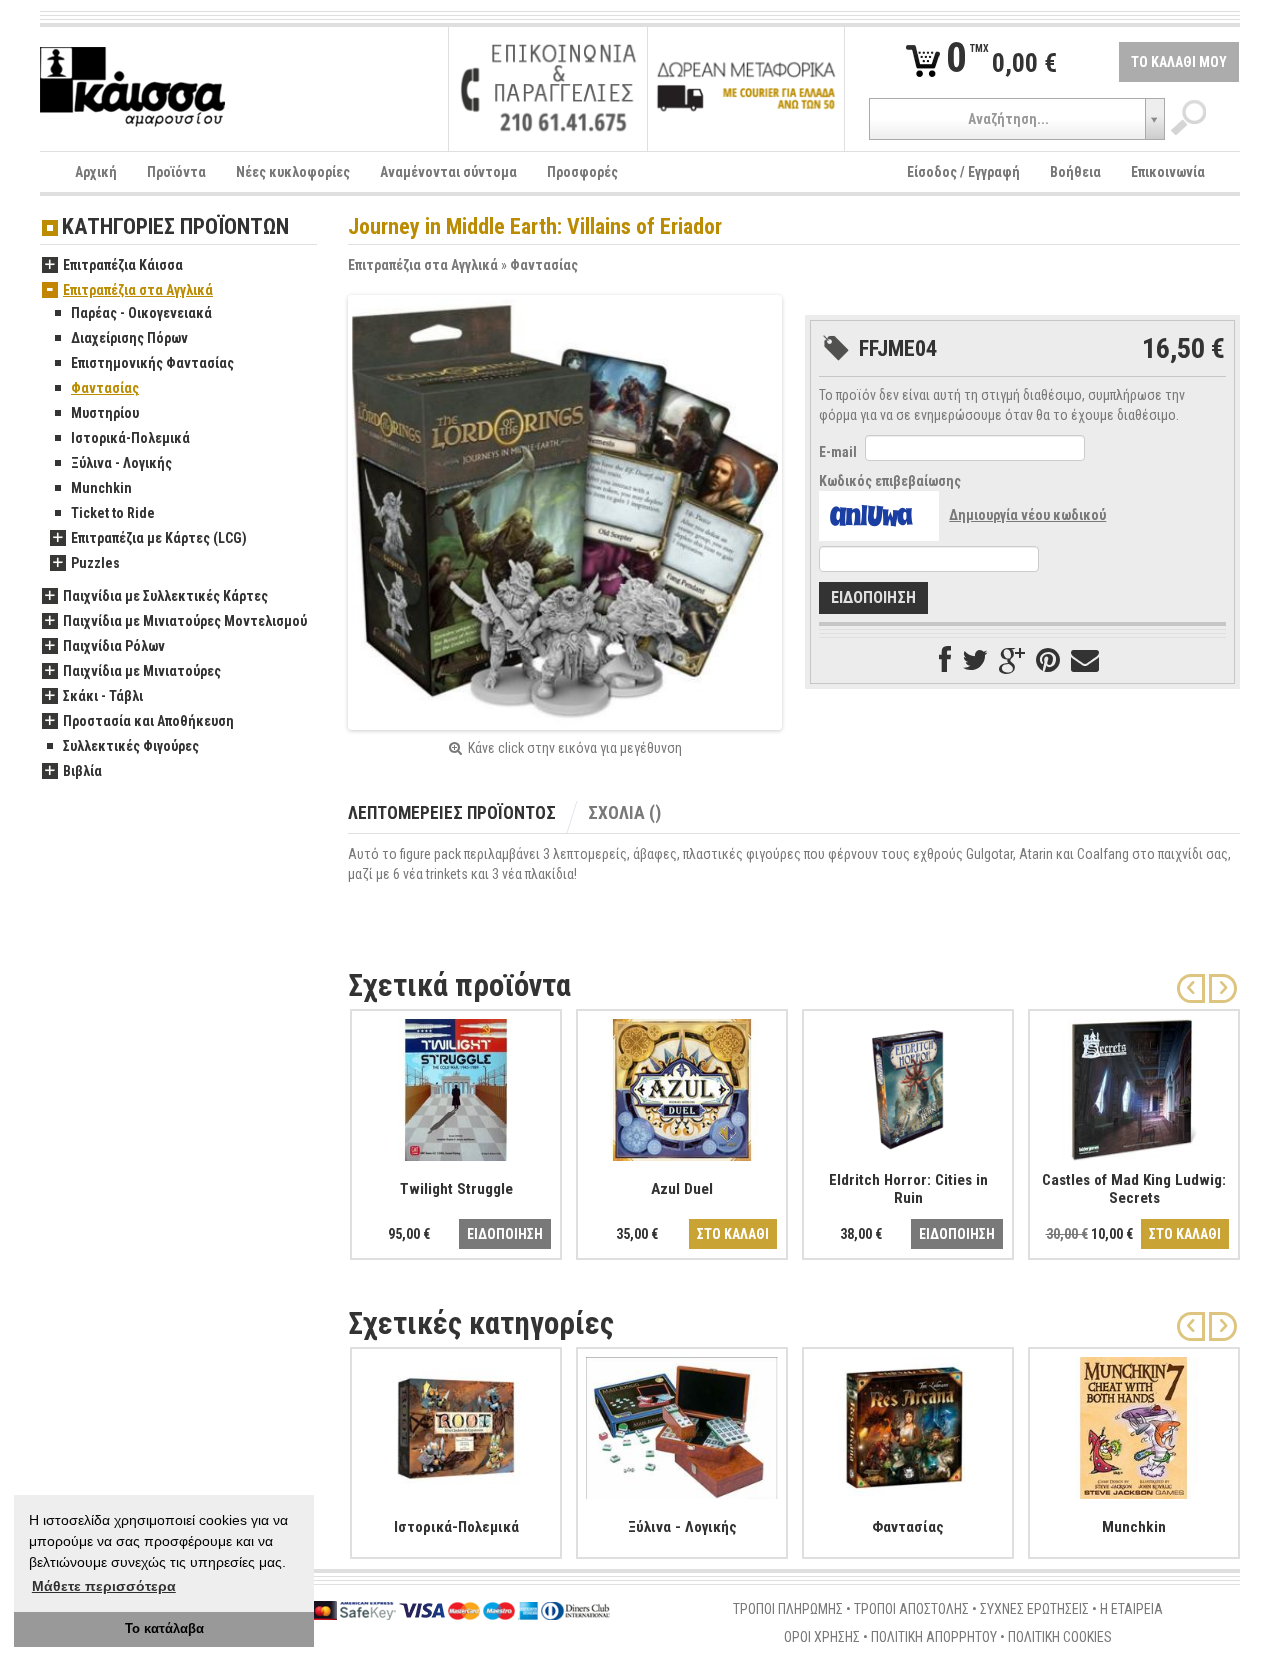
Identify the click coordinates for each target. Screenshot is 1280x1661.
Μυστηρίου (105, 413)
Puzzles (95, 563)
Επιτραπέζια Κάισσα (123, 265)
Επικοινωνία (1168, 172)
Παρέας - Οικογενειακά (141, 313)
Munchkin (101, 488)
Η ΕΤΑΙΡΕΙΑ (1131, 1609)
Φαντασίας (544, 265)
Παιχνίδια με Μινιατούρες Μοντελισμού (185, 621)
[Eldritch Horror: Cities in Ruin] (908, 1086)
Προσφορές (582, 172)
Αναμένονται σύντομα (448, 172)
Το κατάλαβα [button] (164, 1629)
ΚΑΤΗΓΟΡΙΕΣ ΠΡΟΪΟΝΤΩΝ (175, 227)
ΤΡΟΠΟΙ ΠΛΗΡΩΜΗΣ (788, 1609)
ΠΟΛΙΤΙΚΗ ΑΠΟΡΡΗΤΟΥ (934, 1637)
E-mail (838, 452)
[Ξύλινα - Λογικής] (682, 1424)
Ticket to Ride (113, 513)
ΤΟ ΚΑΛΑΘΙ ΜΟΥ (1179, 62)
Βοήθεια (1075, 172)
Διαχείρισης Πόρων (129, 338)
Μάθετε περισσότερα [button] (104, 1586)
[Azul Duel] (682, 1086)
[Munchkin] (1134, 1424)
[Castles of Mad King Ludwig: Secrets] (1134, 1086)
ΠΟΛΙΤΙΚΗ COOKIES (1060, 1637)
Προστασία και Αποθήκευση (148, 721)
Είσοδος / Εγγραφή (963, 172)
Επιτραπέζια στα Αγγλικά (423, 265)
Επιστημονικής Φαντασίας (152, 363)
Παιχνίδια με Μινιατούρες (142, 671)
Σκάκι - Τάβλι (103, 696)
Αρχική (96, 172)
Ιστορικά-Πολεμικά (130, 438)
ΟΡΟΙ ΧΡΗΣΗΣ (822, 1637)
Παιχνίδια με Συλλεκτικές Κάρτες (165, 596)
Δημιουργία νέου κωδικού (1027, 515)
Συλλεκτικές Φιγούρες (131, 746)
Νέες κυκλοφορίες (293, 172)
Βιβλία (82, 771)
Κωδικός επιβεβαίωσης (890, 481)
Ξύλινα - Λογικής (121, 463)
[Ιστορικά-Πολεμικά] (456, 1424)
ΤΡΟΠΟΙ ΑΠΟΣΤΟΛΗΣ (911, 1609)
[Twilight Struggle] (456, 1086)
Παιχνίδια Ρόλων (114, 646)
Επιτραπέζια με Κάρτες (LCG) (159, 538)
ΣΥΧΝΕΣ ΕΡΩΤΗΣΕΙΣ (1034, 1609)
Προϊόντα (176, 172)
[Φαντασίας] (908, 1424)
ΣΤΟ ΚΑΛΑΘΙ (733, 1234)
